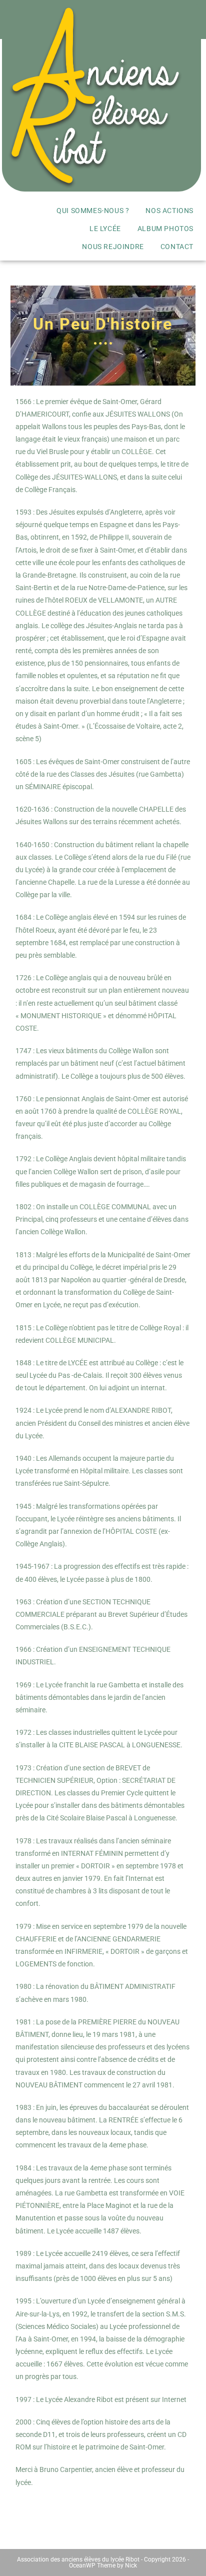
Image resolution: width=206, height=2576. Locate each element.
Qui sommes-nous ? (93, 211)
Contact (177, 247)
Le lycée (105, 229)
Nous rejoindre (113, 247)
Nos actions (169, 211)
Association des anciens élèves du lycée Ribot (78, 2559)
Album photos (165, 229)
